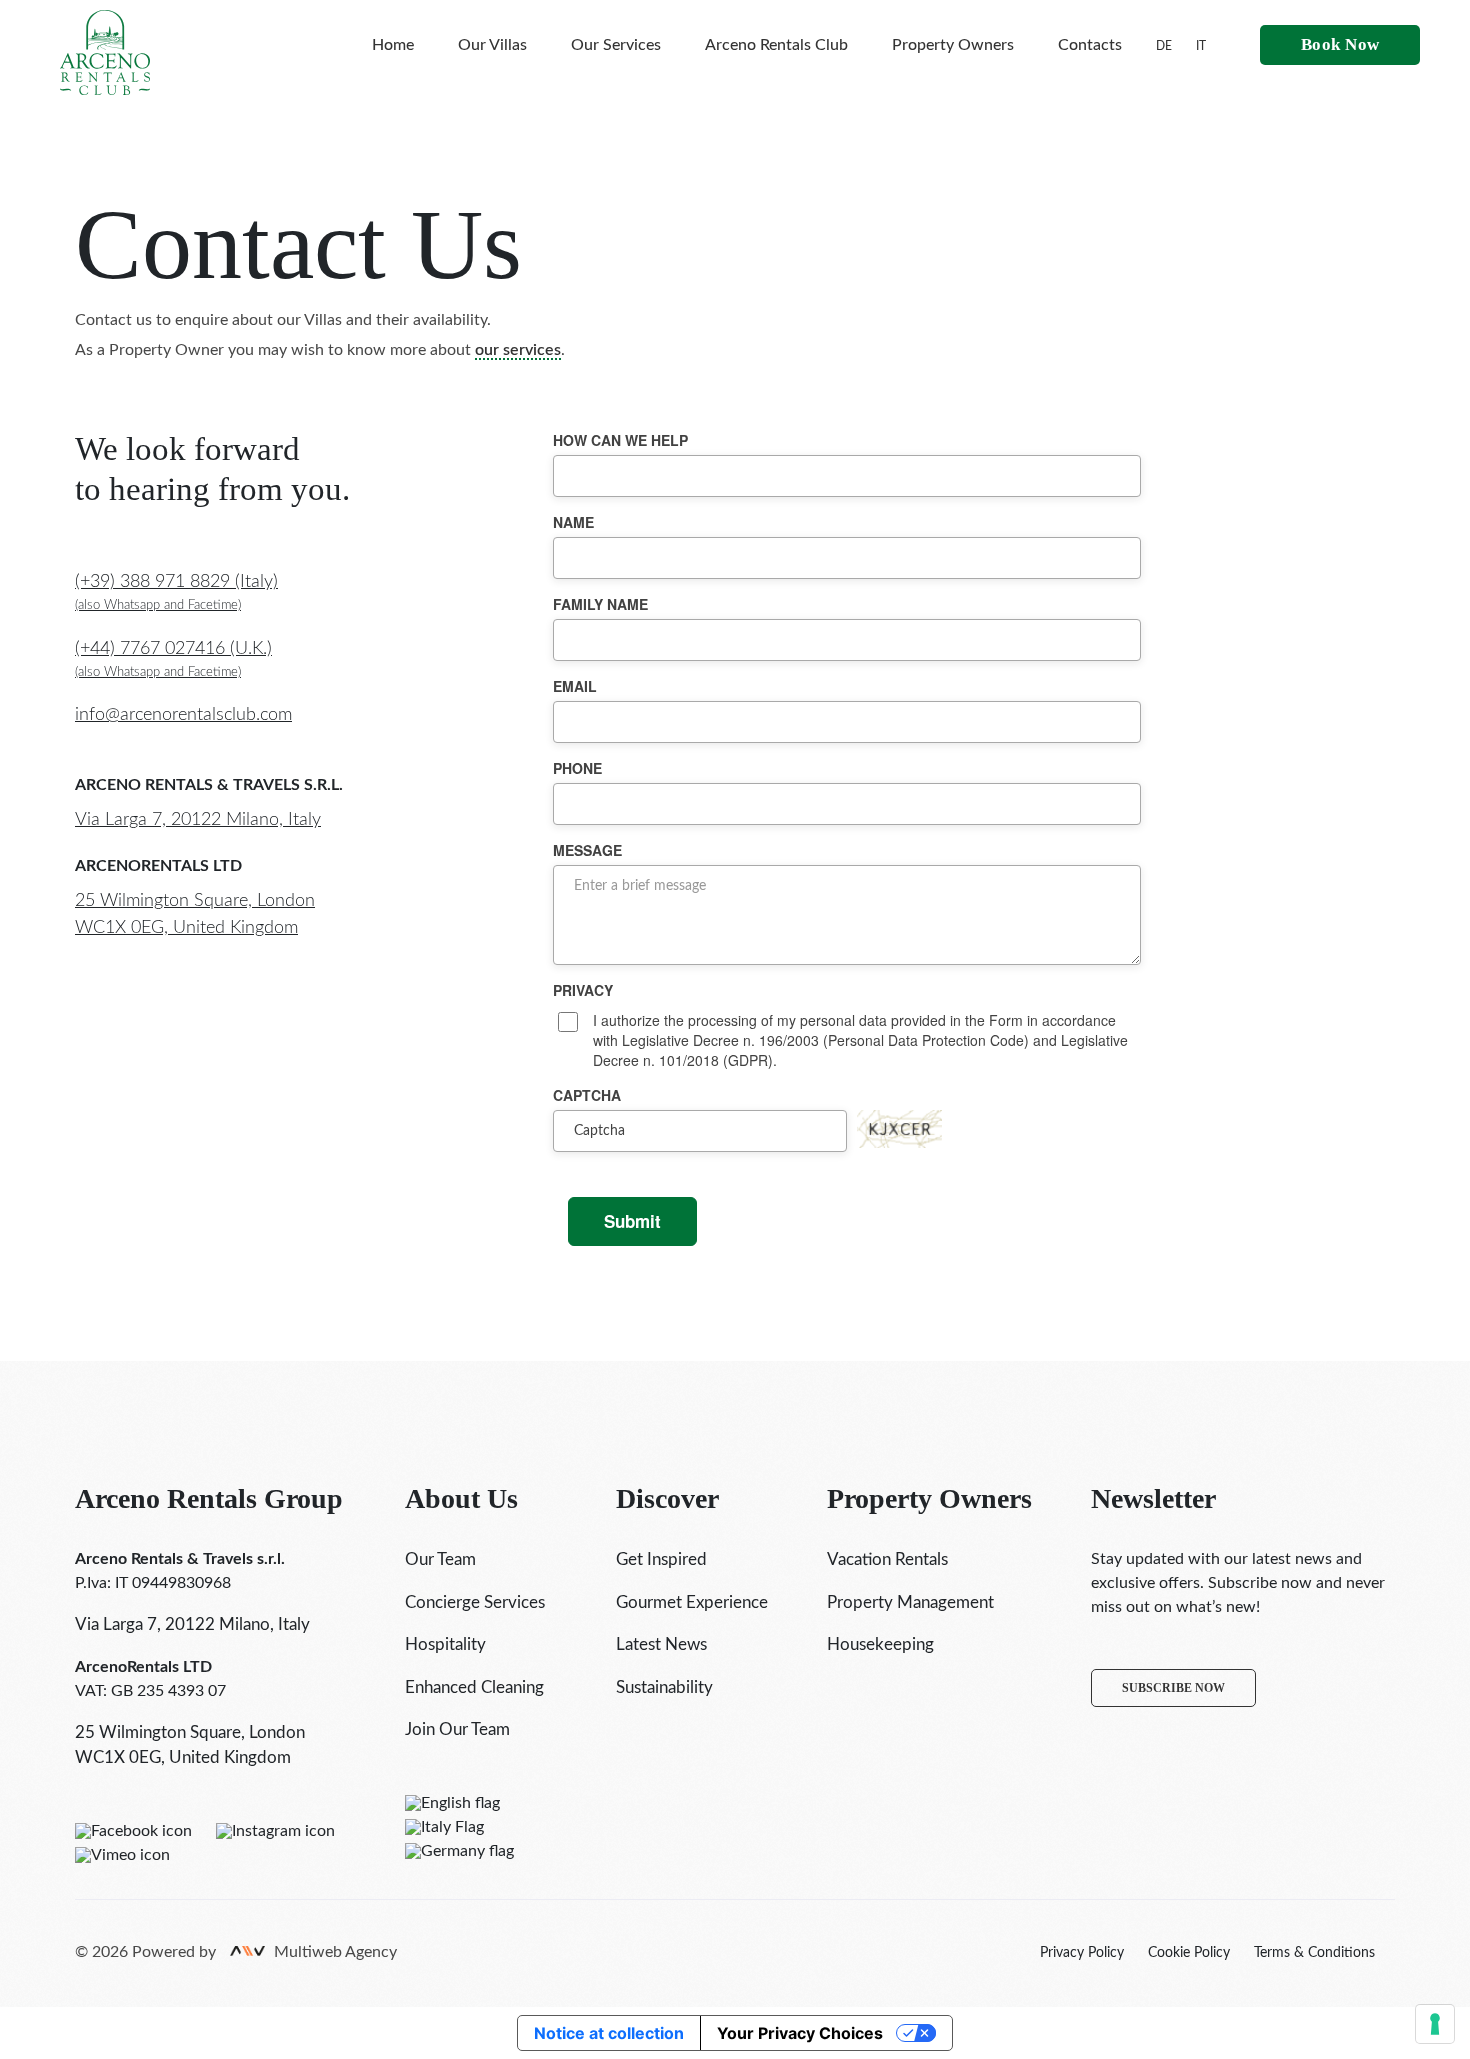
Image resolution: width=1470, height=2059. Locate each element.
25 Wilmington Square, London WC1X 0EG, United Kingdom (195, 914)
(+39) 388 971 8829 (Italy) (176, 592)
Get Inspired (661, 1559)
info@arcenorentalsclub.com (183, 715)
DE (1164, 46)
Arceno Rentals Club (776, 45)
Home (393, 45)
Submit (632, 1221)
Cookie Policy (1189, 1953)
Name (573, 522)
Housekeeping (880, 1644)
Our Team (440, 1559)
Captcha (587, 1095)
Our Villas (492, 45)
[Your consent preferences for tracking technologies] (1435, 2024)
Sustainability (664, 1687)
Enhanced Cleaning (474, 1687)
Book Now (1340, 44)
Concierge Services (475, 1602)
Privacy (583, 990)
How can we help (620, 440)
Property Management (910, 1602)
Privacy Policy (1082, 1953)
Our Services (616, 45)
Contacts (1090, 45)
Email (575, 686)
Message (587, 850)
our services (518, 350)
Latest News (661, 1644)
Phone (577, 768)
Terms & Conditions (1314, 1953)
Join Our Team (457, 1729)
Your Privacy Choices (800, 2033)
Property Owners (953, 45)
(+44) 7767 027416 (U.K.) (173, 659)
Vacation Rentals (887, 1559)
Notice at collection (609, 2033)
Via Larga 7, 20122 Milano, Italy (198, 820)
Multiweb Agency (335, 1952)
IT (1201, 46)
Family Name (600, 604)
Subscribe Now (1173, 1688)
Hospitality (445, 1644)
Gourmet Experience (692, 1602)
